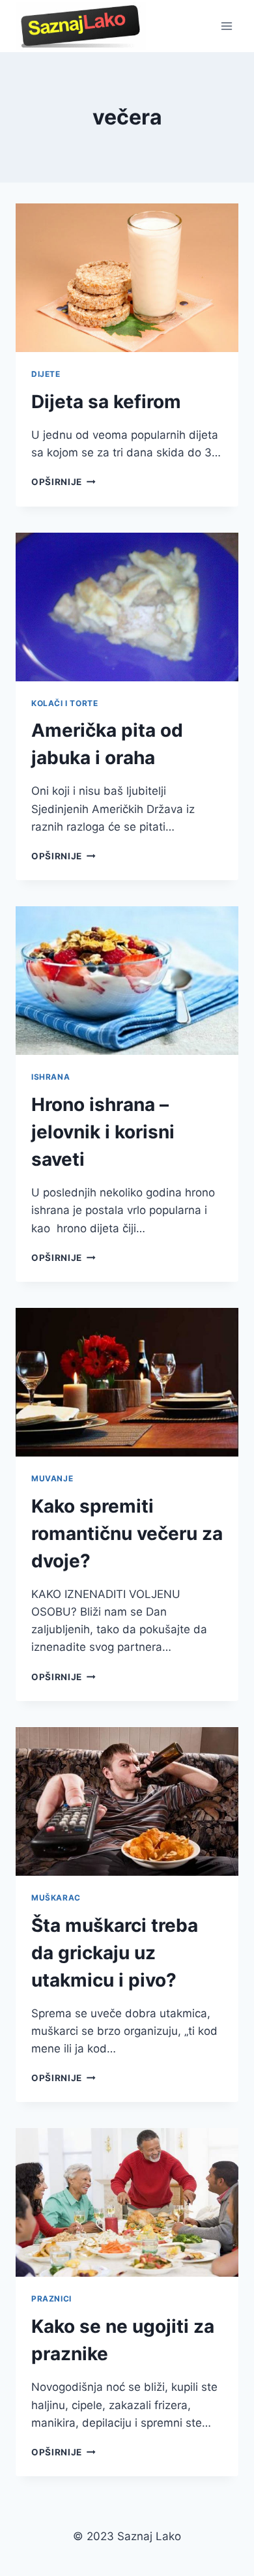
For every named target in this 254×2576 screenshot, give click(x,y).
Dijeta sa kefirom (106, 402)
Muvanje (52, 1478)
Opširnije (63, 482)
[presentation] (127, 278)
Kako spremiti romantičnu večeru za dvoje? (127, 1533)
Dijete (46, 374)
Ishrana (50, 1077)
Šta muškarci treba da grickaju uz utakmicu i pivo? (115, 1953)
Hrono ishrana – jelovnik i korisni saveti (103, 1132)
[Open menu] (226, 26)
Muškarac (56, 1898)
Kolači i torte (64, 703)
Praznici (51, 2299)
